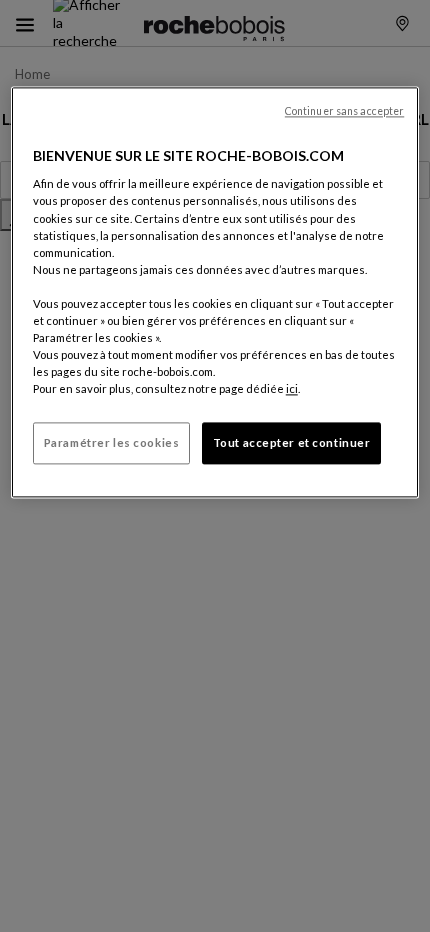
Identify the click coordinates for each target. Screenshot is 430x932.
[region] (215, 292)
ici (292, 389)
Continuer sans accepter (344, 111)
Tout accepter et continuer (292, 443)
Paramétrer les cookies (112, 443)
